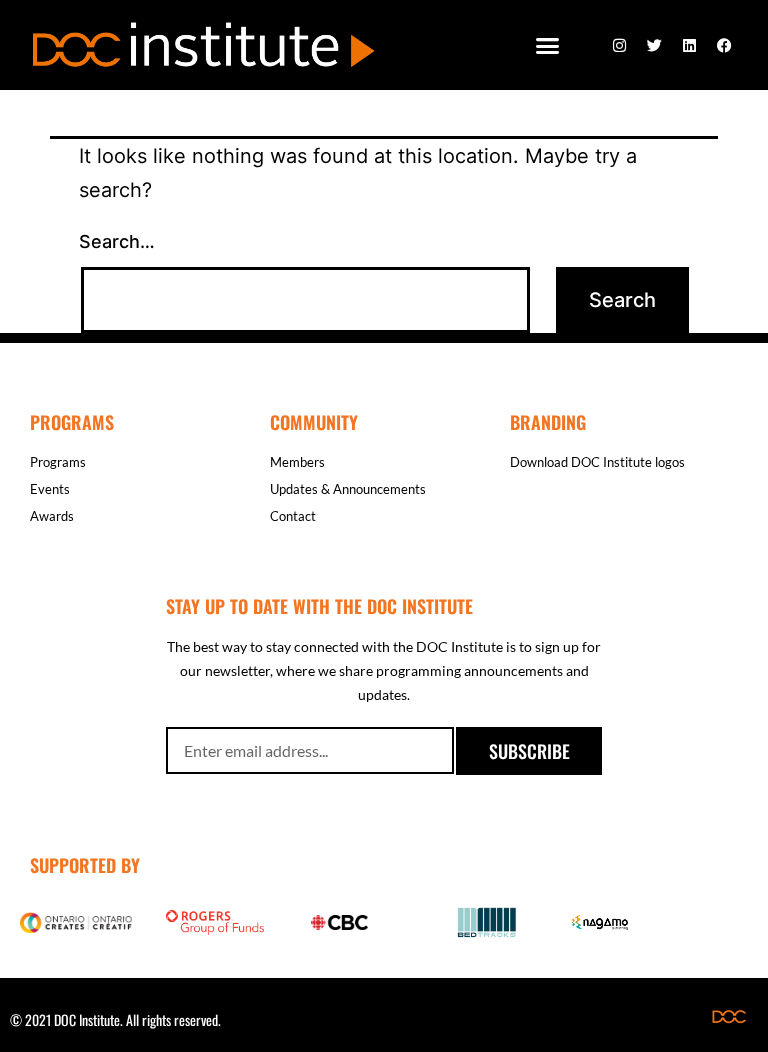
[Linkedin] (689, 45)
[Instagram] (619, 45)
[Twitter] (654, 45)
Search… (117, 241)
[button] (548, 45)
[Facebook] (724, 45)
